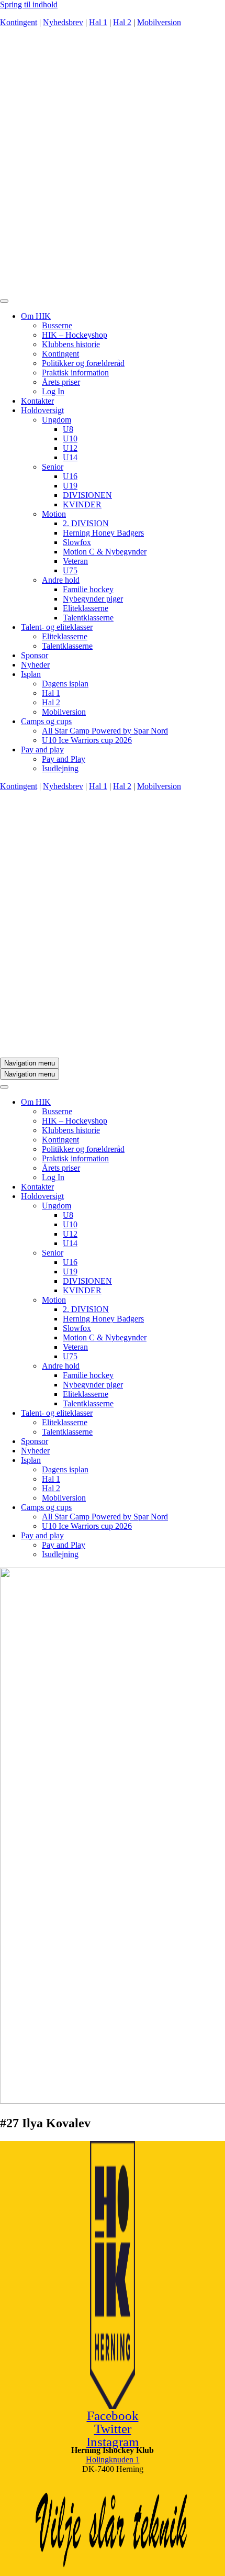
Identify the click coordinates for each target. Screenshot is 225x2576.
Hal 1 (98, 22)
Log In (53, 391)
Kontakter (37, 401)
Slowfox (77, 542)
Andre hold (61, 580)
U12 (70, 448)
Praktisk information (75, 373)
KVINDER (82, 504)
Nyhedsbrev (63, 22)
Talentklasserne (88, 618)
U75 (70, 570)
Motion (54, 514)
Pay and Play (64, 759)
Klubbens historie (71, 344)
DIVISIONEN (87, 495)
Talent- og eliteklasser (57, 627)
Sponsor (35, 655)
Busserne (57, 325)
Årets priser (61, 382)
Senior (53, 467)
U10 (70, 438)
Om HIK (36, 316)
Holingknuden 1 (113, 2460)
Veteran (75, 561)
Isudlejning (60, 768)
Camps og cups (46, 721)
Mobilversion (159, 22)
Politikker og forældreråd (83, 363)
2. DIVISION (86, 523)
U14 (70, 457)
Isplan (31, 674)
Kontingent (19, 22)
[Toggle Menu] (4, 301)
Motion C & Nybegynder (105, 552)
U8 (68, 429)
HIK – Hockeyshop (75, 335)
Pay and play (42, 750)
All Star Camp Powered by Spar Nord (105, 731)
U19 (70, 486)
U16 (70, 476)
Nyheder (35, 665)
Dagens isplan (65, 684)
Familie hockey (88, 589)
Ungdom (57, 420)
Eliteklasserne (86, 608)
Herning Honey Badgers (103, 533)
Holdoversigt (42, 410)
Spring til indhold (29, 4)
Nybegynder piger (93, 599)
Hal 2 (122, 22)
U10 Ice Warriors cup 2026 (87, 740)
